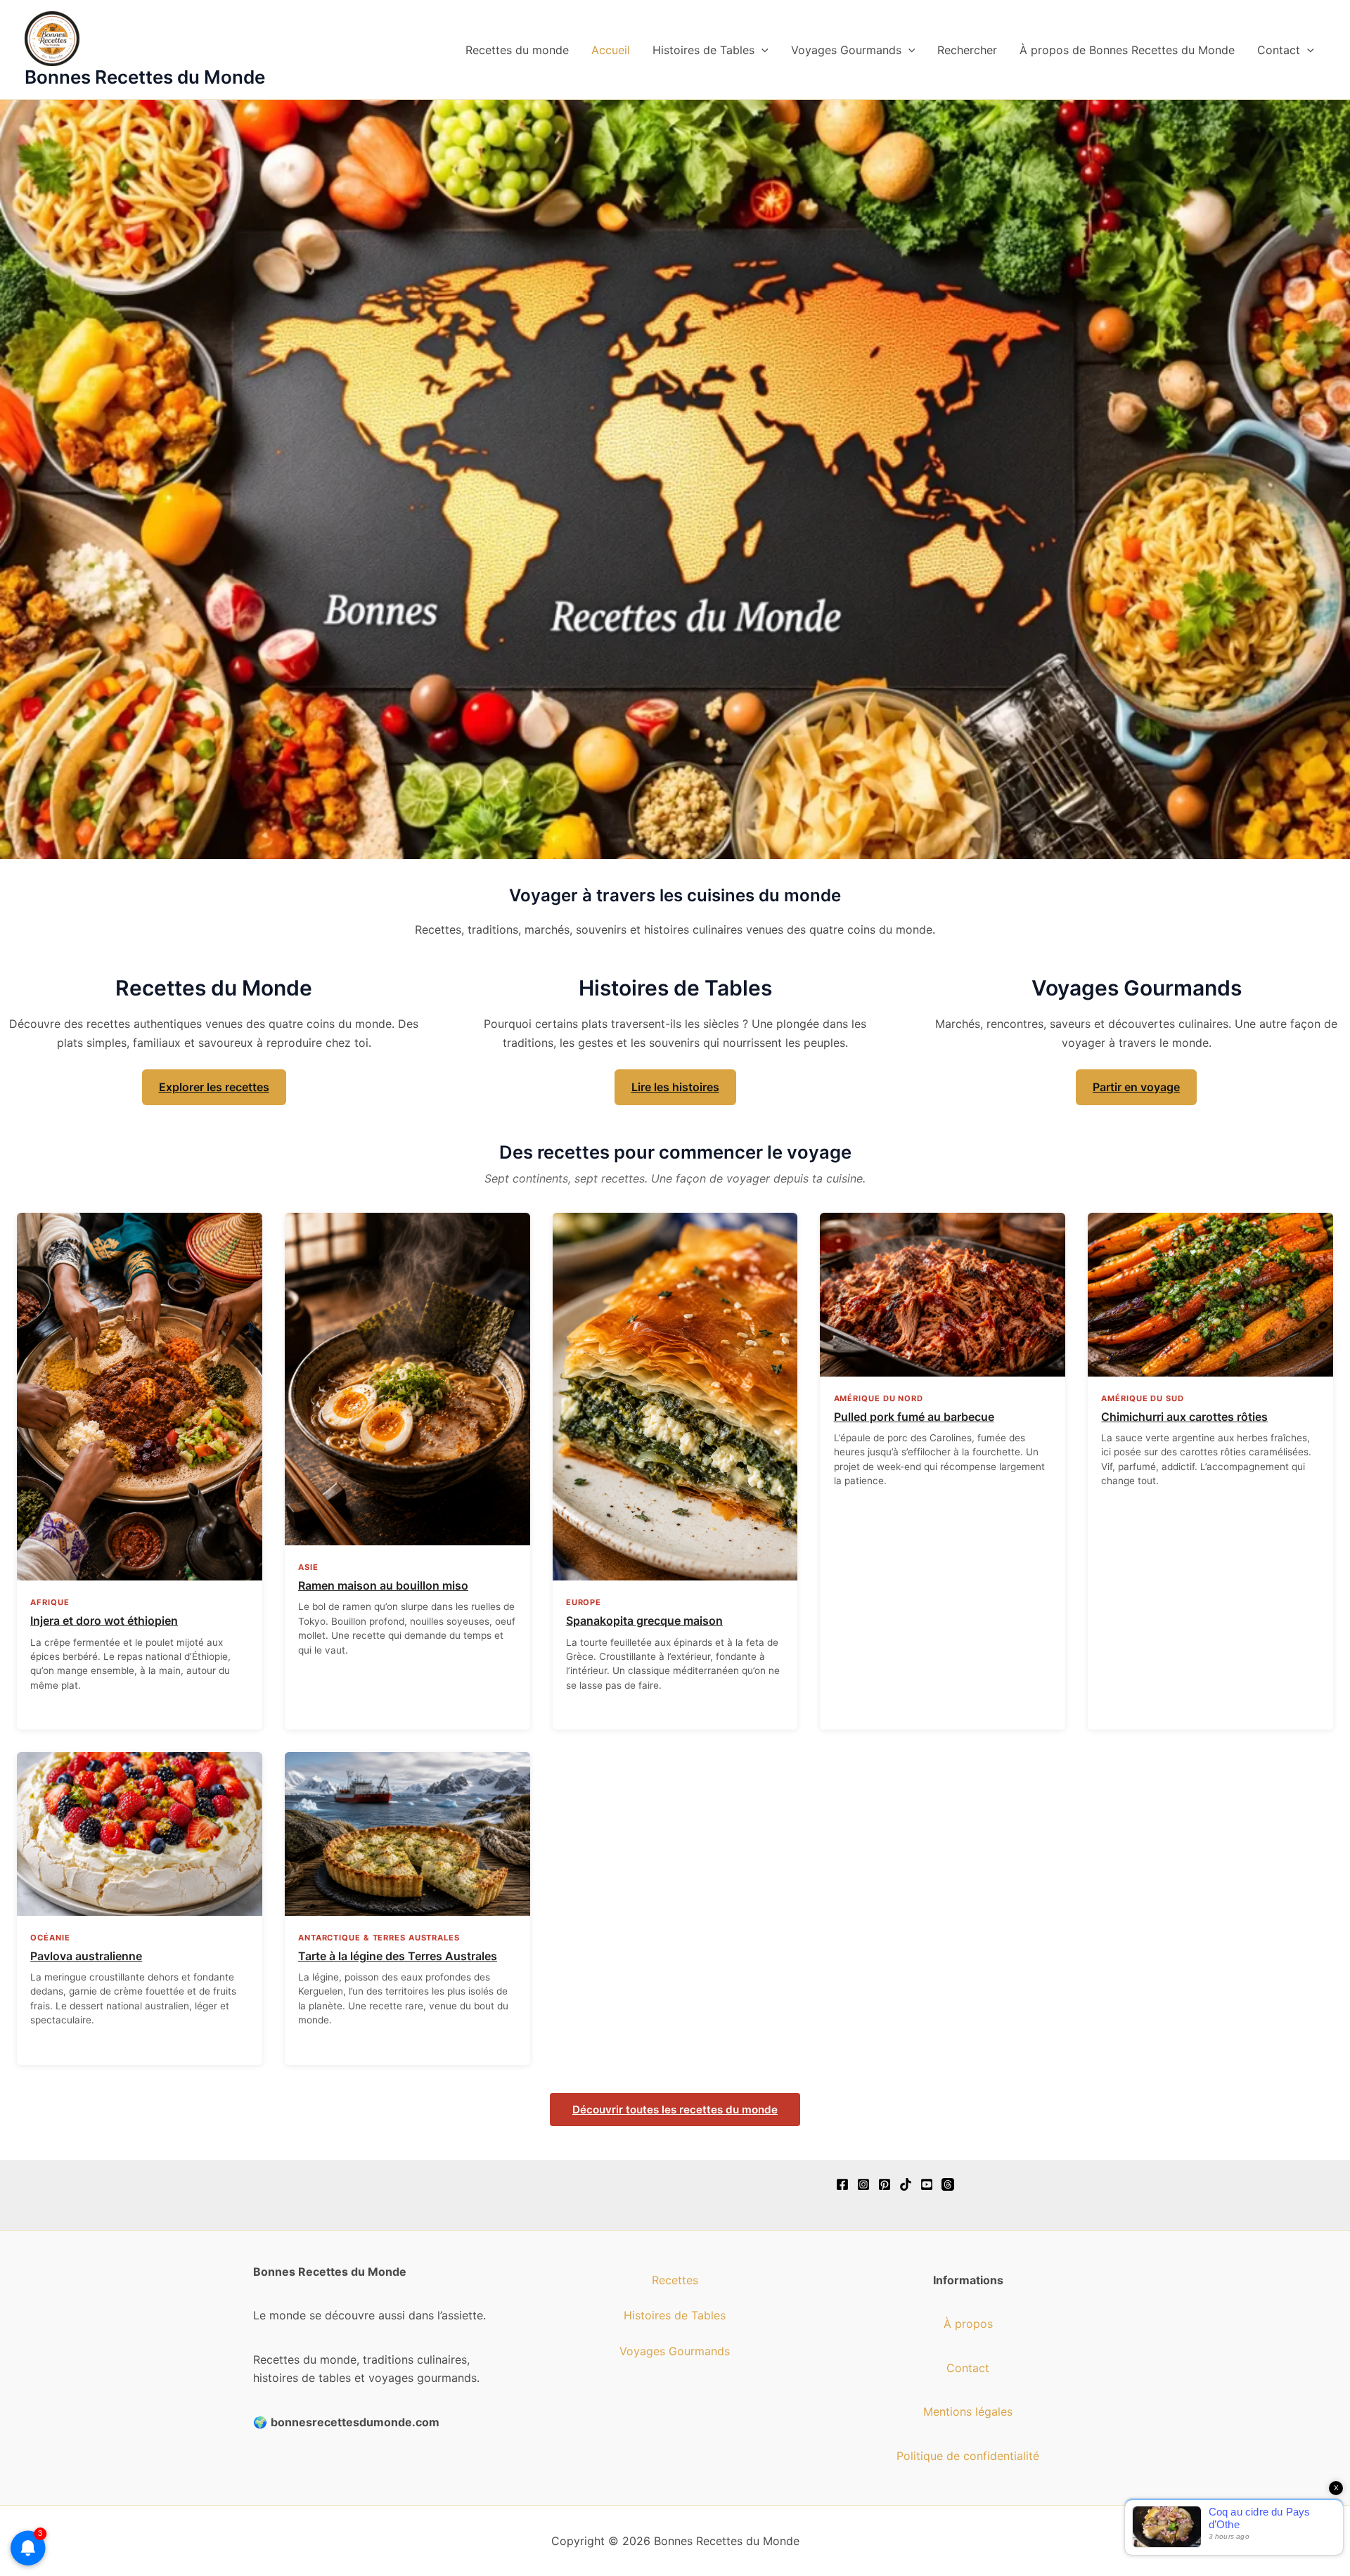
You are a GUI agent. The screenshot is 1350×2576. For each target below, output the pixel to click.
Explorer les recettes (214, 1087)
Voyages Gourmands (846, 50)
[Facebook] (842, 2184)
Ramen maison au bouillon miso (383, 1585)
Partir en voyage (1136, 1087)
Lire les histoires (675, 1087)
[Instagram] (863, 2184)
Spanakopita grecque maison (644, 1621)
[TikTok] (906, 2184)
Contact (1279, 50)
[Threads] (948, 2184)
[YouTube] (927, 2184)
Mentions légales (968, 2411)
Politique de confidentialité (968, 2456)
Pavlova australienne (86, 1956)
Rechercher (967, 50)
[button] (761, 50)
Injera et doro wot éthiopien (104, 1621)
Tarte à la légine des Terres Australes (398, 1956)
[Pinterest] (885, 2184)
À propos (968, 2324)
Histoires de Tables (703, 50)
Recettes (675, 2280)
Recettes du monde (517, 50)
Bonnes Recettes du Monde (145, 77)
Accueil (611, 50)
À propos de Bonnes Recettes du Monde (1127, 50)
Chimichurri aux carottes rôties (1184, 1417)
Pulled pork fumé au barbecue (914, 1417)
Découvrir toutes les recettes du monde (675, 2110)
